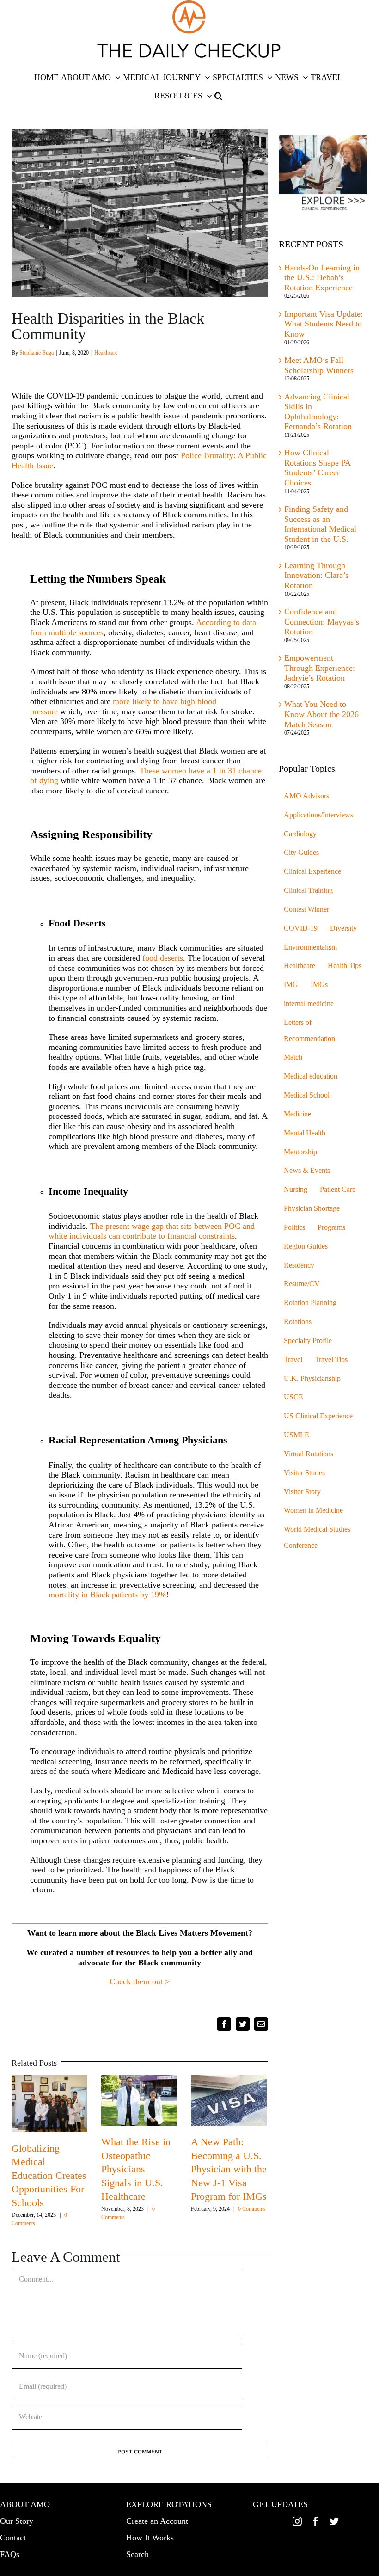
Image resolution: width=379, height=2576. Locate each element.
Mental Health (305, 1133)
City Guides (301, 853)
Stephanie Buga (37, 353)
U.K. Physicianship (312, 1379)
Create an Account (157, 2521)
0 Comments (252, 2209)
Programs (331, 1227)
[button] (218, 96)
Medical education (311, 1076)
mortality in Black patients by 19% (107, 1595)
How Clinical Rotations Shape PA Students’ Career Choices (317, 468)
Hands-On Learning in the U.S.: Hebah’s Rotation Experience (322, 278)
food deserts (163, 958)
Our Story (17, 2521)
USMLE (296, 1435)
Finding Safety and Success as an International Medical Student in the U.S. (320, 524)
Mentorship (300, 1152)
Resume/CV (302, 1284)
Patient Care (338, 1190)
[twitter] (334, 2521)
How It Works (150, 2538)
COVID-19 (301, 928)
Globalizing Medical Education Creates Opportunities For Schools (49, 2175)
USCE (293, 1397)
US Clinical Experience (318, 1416)
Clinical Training (308, 890)
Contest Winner (306, 909)
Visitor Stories (304, 1473)
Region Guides (306, 1246)
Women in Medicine (313, 1510)
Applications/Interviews (318, 815)
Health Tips (345, 966)
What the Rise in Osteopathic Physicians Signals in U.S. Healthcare (136, 2169)
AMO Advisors (306, 796)
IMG (291, 985)
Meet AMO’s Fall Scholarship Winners (319, 365)
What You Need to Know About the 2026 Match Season (321, 714)
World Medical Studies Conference (317, 1537)
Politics (294, 1227)
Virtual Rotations (309, 1454)
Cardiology (300, 834)
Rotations (298, 1322)
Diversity (343, 928)
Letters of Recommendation (309, 1031)
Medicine (297, 1114)
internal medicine (309, 1004)
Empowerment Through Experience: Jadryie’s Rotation (320, 668)
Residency (299, 1265)
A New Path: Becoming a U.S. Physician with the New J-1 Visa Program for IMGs (229, 2169)
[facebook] (316, 2521)
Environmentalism (310, 947)
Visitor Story (302, 1492)
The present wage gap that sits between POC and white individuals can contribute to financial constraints (152, 1231)
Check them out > (140, 1981)
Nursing (296, 1190)
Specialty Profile (308, 1341)
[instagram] (297, 2521)
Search (138, 2554)
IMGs (319, 985)
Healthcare (106, 353)
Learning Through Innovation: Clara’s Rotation (316, 575)
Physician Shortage (312, 1208)
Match (293, 1057)
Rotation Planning (310, 1303)
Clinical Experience (312, 871)
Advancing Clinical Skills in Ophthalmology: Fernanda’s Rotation (318, 412)
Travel (293, 1360)
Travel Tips (331, 1360)
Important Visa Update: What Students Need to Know (324, 324)
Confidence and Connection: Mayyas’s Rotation (322, 622)
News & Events (307, 1171)
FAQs (10, 2554)
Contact (13, 2538)
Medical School (307, 1095)
